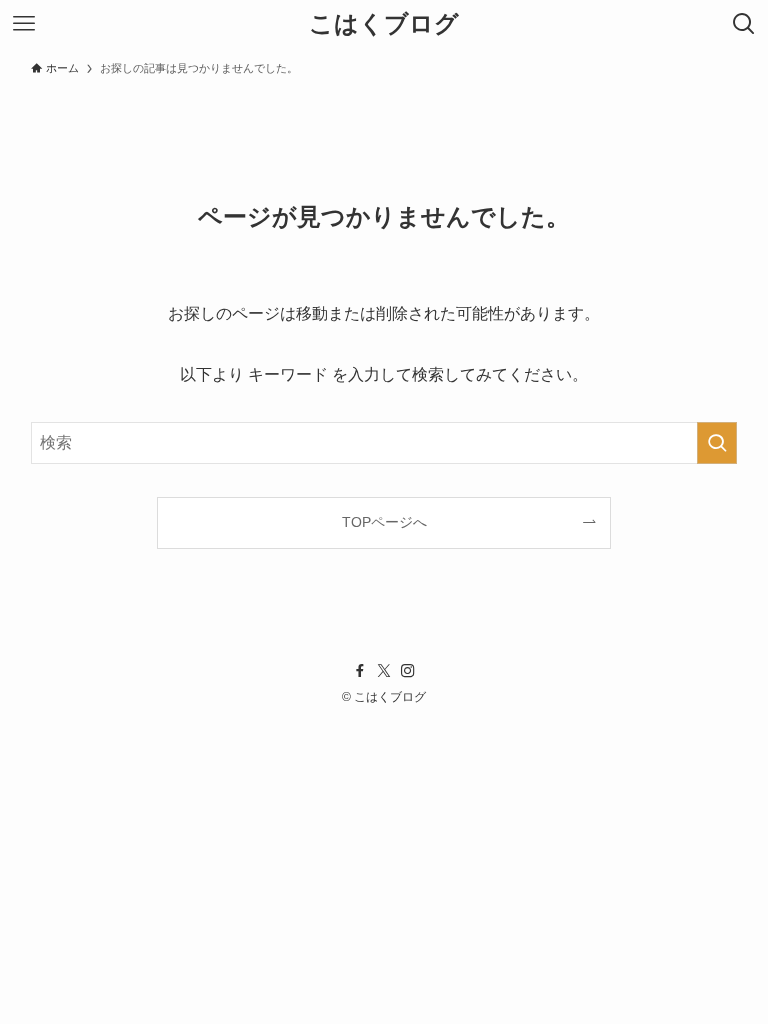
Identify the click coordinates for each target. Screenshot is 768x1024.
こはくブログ (384, 24)
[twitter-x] (384, 671)
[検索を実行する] (717, 443)
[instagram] (408, 671)
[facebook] (360, 671)
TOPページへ (384, 522)
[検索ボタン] (744, 24)
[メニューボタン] (24, 24)
